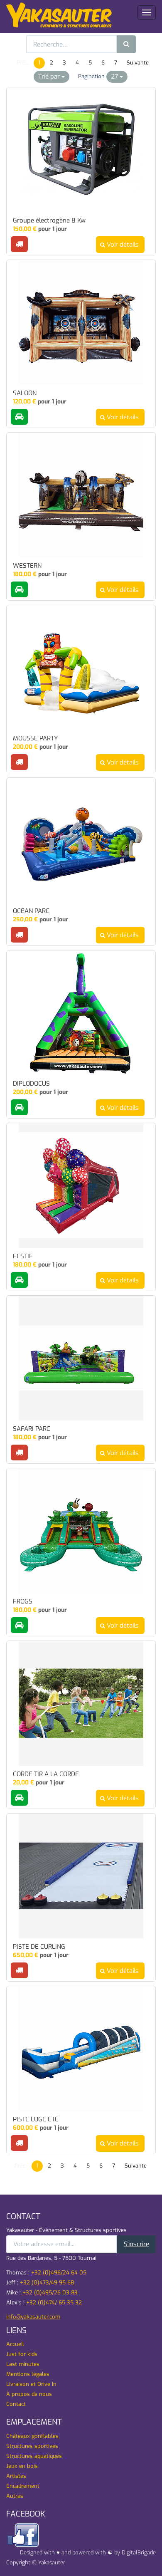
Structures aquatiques (34, 2456)
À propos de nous (29, 2394)
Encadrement (23, 2486)
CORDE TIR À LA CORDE (46, 1774)
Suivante (138, 63)
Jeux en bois (22, 2466)
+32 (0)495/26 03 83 (50, 2293)
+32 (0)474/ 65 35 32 (54, 2303)
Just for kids (22, 2354)
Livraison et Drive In (31, 2384)
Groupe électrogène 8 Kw (49, 221)
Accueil (15, 2344)
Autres (15, 2496)
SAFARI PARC (32, 1429)
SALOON (25, 393)
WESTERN (27, 566)
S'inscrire (136, 2244)
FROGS (23, 1602)
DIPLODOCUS (31, 1084)
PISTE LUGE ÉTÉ (36, 2119)
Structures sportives (32, 2446)
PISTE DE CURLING (39, 1947)
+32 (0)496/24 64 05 (59, 2273)
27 (115, 77)
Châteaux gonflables (32, 2436)
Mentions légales (28, 2374)
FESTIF (23, 1256)
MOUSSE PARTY (35, 739)
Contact (16, 2404)
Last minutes (23, 2364)
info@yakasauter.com (33, 2317)
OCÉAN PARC (31, 911)
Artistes (16, 2476)
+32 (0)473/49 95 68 (47, 2283)
